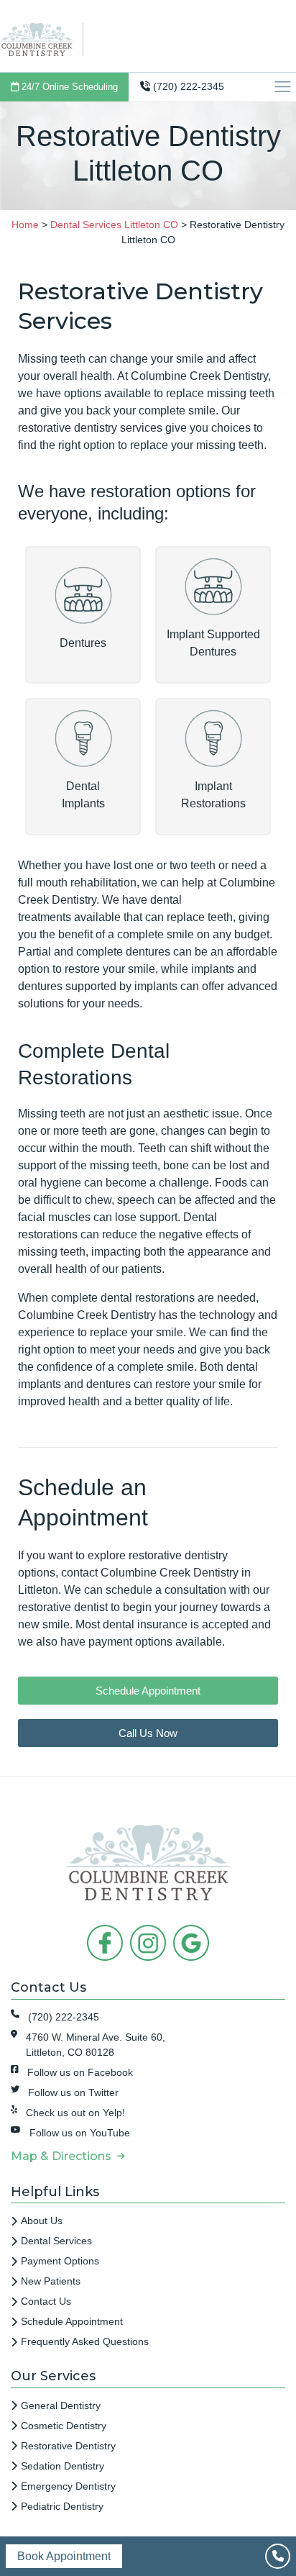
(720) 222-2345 (187, 86)
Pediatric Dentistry (62, 2506)
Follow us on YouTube (80, 2133)
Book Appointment (64, 2556)
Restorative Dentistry (68, 2446)
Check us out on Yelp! (75, 2113)
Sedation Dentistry (63, 2466)
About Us (42, 2221)
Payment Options (60, 2261)
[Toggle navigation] (285, 87)
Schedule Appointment (72, 2321)
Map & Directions (64, 2156)
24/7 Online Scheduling (68, 87)
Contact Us (46, 2301)
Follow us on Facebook (80, 2072)
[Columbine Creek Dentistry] (41, 38)
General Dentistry (61, 2405)
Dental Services (56, 2241)
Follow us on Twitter (73, 2092)
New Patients (51, 2281)
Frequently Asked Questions (85, 2341)
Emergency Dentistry (68, 2486)
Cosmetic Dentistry (64, 2426)
